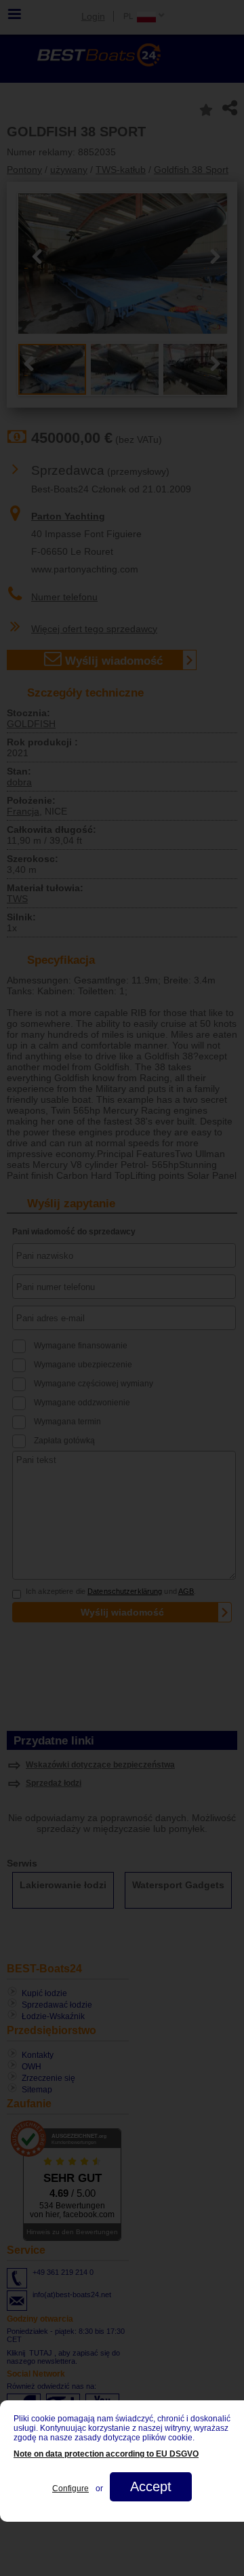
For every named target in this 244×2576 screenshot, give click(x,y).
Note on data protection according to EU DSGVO (106, 2454)
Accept (151, 2486)
